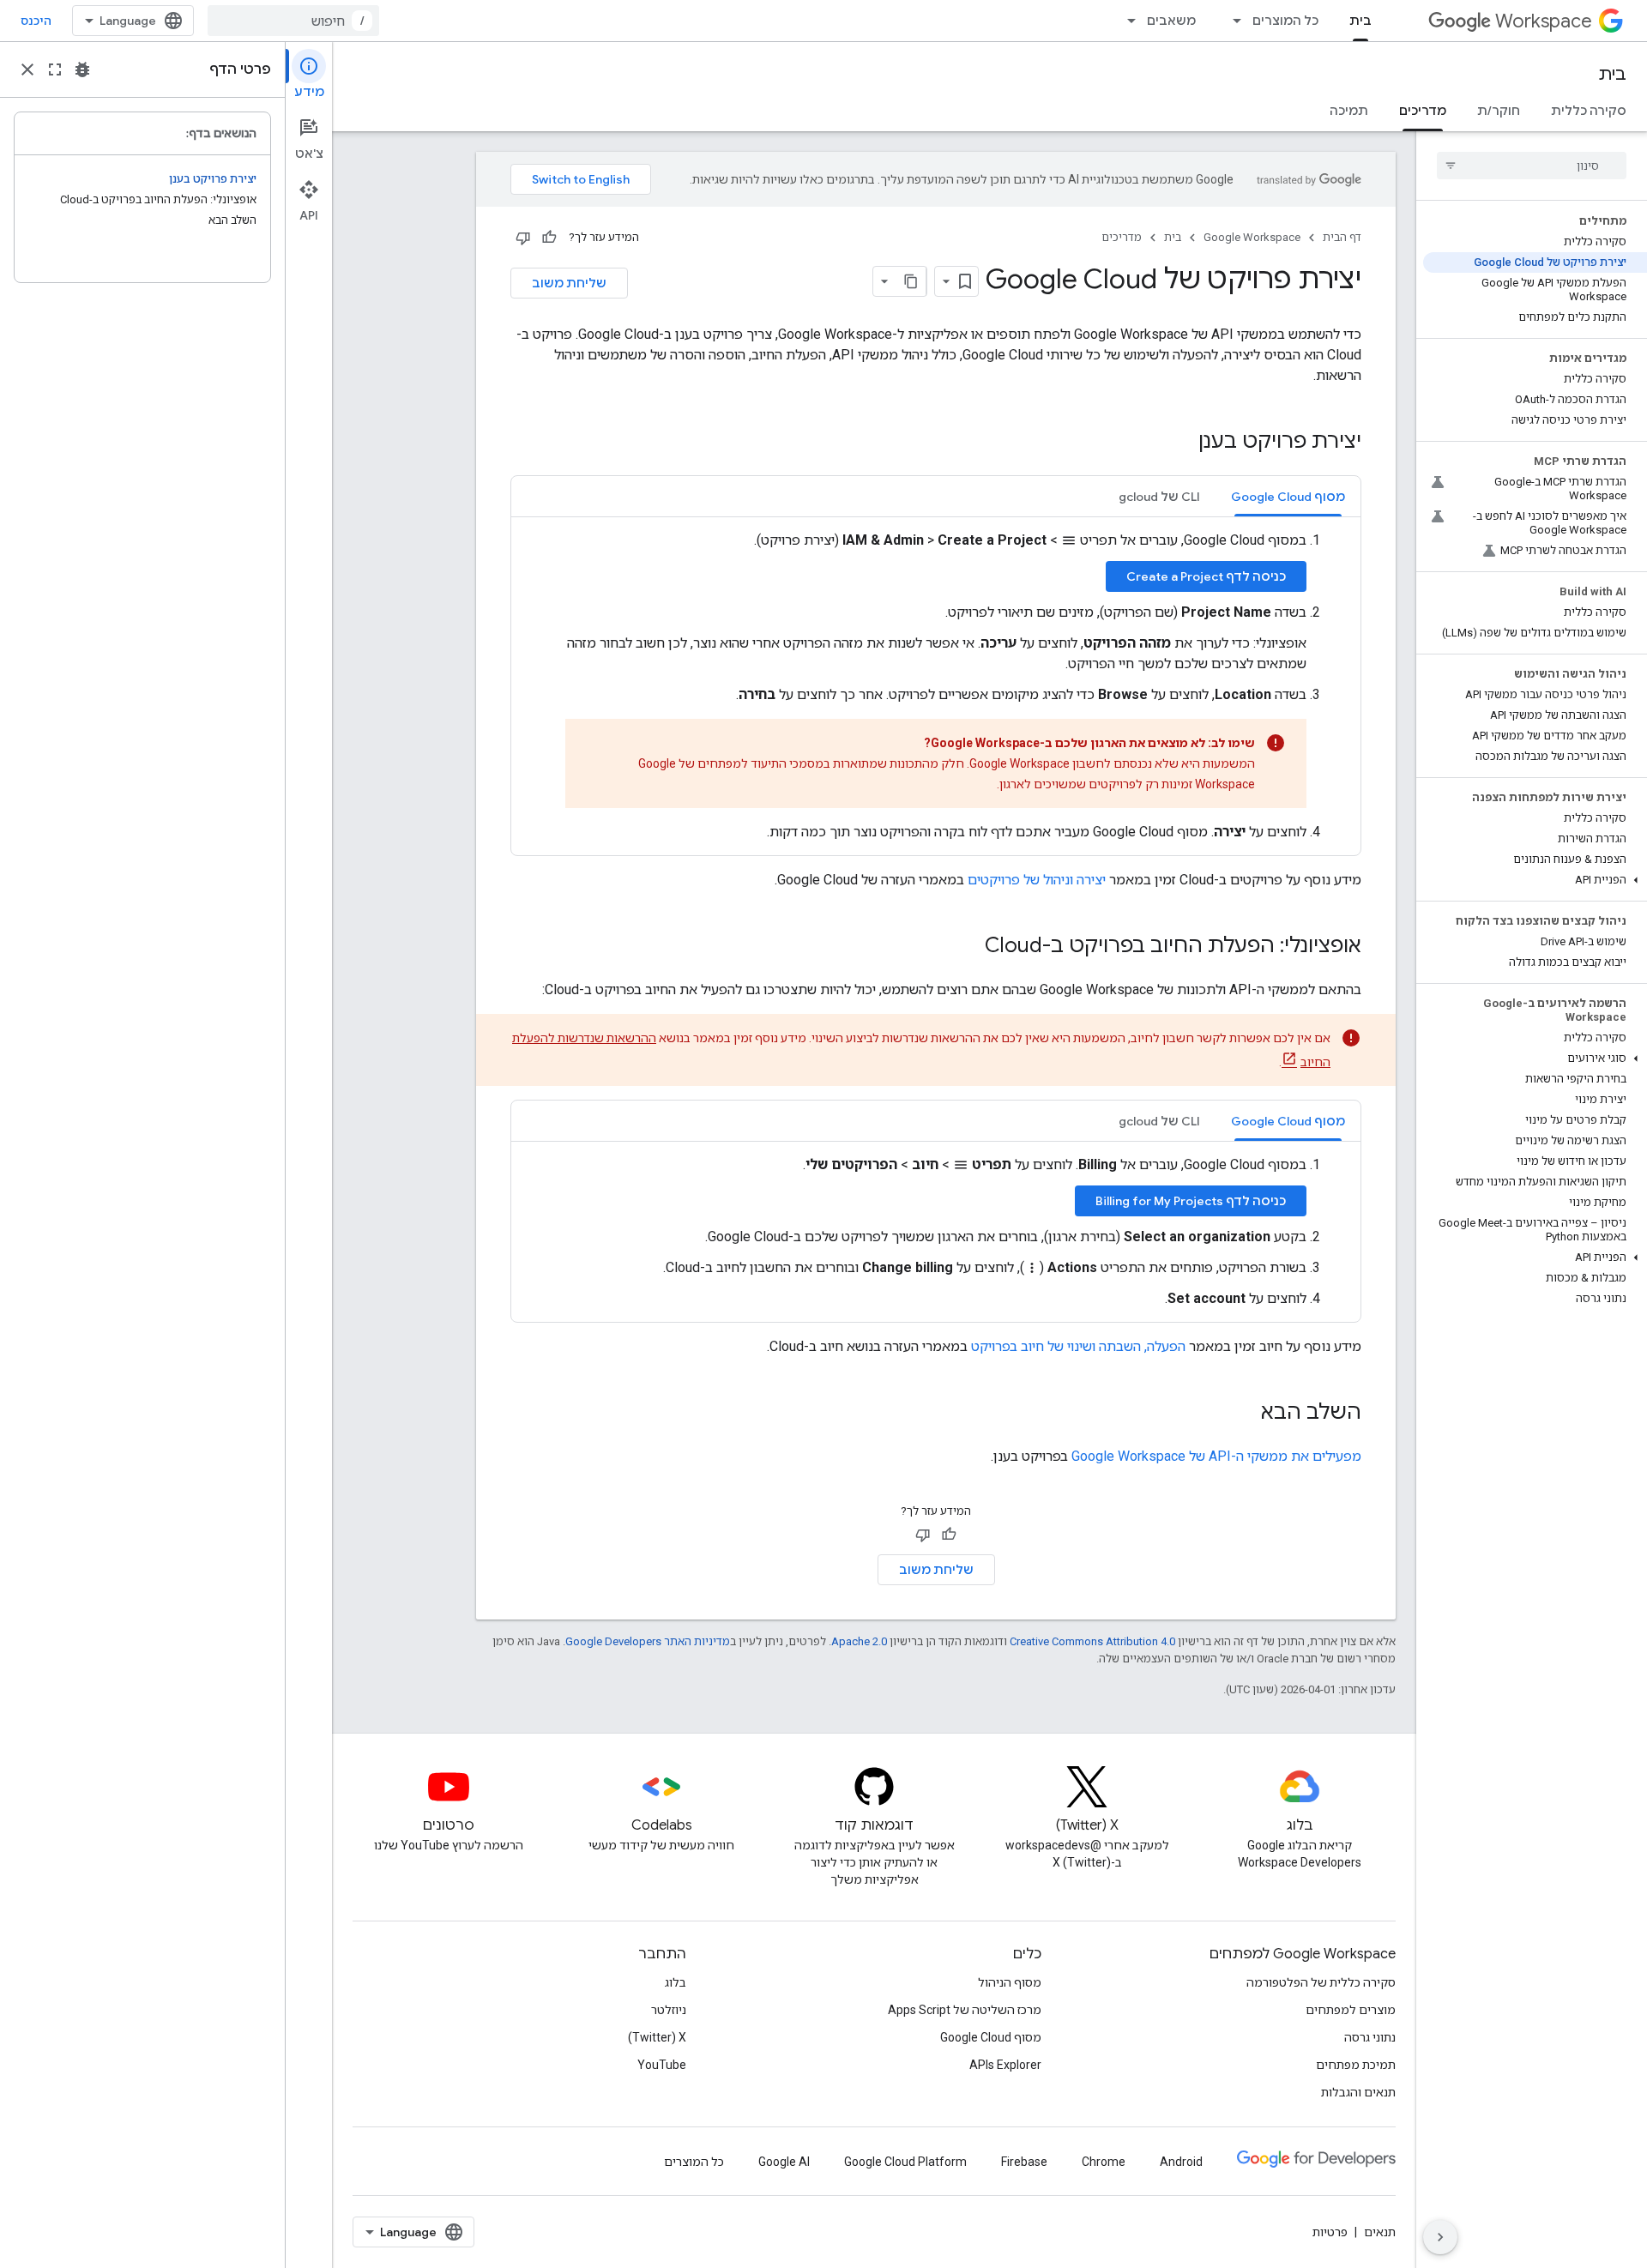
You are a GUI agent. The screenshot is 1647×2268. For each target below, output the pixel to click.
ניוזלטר (669, 2010)
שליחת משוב (569, 283)
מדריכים (1423, 111)
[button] (1535, 880)
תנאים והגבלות (1358, 2092)
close (27, 69)
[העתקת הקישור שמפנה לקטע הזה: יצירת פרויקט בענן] (1181, 443)
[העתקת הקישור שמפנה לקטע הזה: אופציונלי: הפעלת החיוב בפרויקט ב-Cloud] (968, 947)
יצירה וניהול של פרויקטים (1037, 880)
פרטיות (1330, 2232)
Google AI (784, 2162)
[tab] (1288, 496)
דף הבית (1342, 237)
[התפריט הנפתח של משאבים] (1126, 21)
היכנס (36, 21)
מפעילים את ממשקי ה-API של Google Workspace (1216, 1456)
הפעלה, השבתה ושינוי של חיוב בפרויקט (1078, 1346)
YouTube (662, 2065)
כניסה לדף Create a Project (1206, 576)
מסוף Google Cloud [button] (1288, 497)
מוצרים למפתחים (1351, 2010)
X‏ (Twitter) (657, 2037)
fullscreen (55, 69)
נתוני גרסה (1370, 2037)
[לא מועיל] (523, 238)
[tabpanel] (936, 686)
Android (1181, 2162)
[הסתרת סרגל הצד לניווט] (1440, 2237)
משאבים (1171, 21)
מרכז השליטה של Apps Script (965, 2010)
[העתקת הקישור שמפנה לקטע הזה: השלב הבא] (1244, 1414)
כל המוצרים (1285, 21)
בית (1360, 21)
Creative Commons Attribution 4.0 (1092, 1641)
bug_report (82, 69)
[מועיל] (549, 238)
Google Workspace (1252, 237)
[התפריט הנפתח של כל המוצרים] (1232, 21)
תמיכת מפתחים (1356, 2065)
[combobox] (293, 21)
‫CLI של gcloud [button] (1159, 497)
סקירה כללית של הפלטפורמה (1321, 1982)
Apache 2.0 (859, 1641)
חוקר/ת (1499, 111)
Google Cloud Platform (905, 2162)
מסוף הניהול (1010, 1982)
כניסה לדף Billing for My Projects (1191, 1201)
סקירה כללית (1589, 111)
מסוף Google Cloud (991, 2037)
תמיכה (1349, 111)
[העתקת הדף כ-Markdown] (911, 281)
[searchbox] (1532, 166)
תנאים (1380, 2232)
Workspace (1544, 21)
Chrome (1104, 2162)
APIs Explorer (1005, 2065)
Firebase (1024, 2162)
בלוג (676, 1982)
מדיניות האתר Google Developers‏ (648, 1641)
